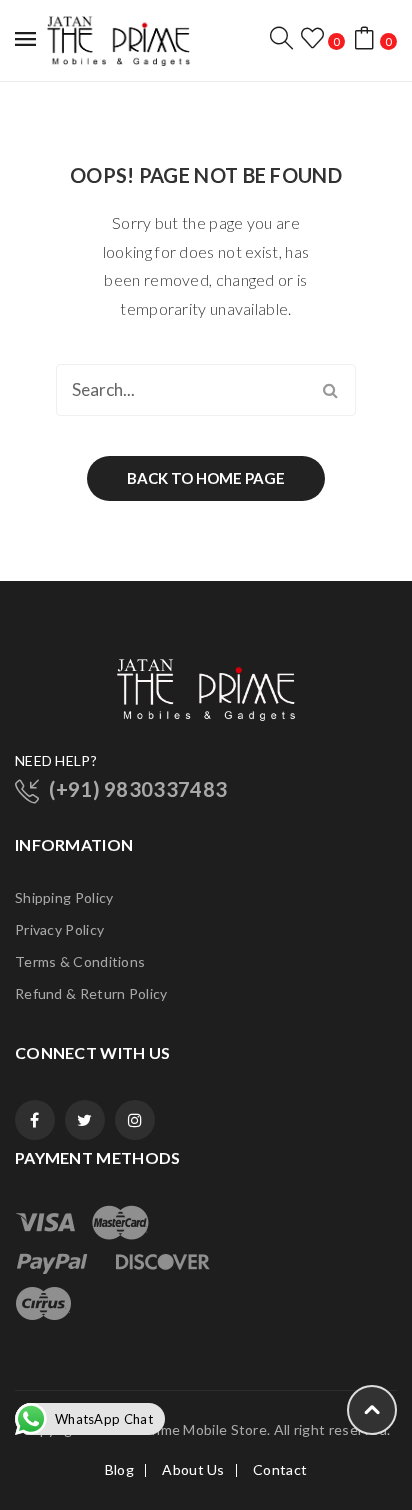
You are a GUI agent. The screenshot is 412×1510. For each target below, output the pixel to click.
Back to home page (206, 478)
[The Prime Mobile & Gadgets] (118, 38)
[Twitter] (85, 1120)
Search (330, 390)
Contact (280, 1469)
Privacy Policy (59, 929)
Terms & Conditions (80, 961)
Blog (119, 1469)
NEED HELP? (56, 760)
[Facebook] (35, 1120)
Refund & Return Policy (91, 993)
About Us (193, 1469)
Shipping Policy (64, 897)
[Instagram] (135, 1120)
